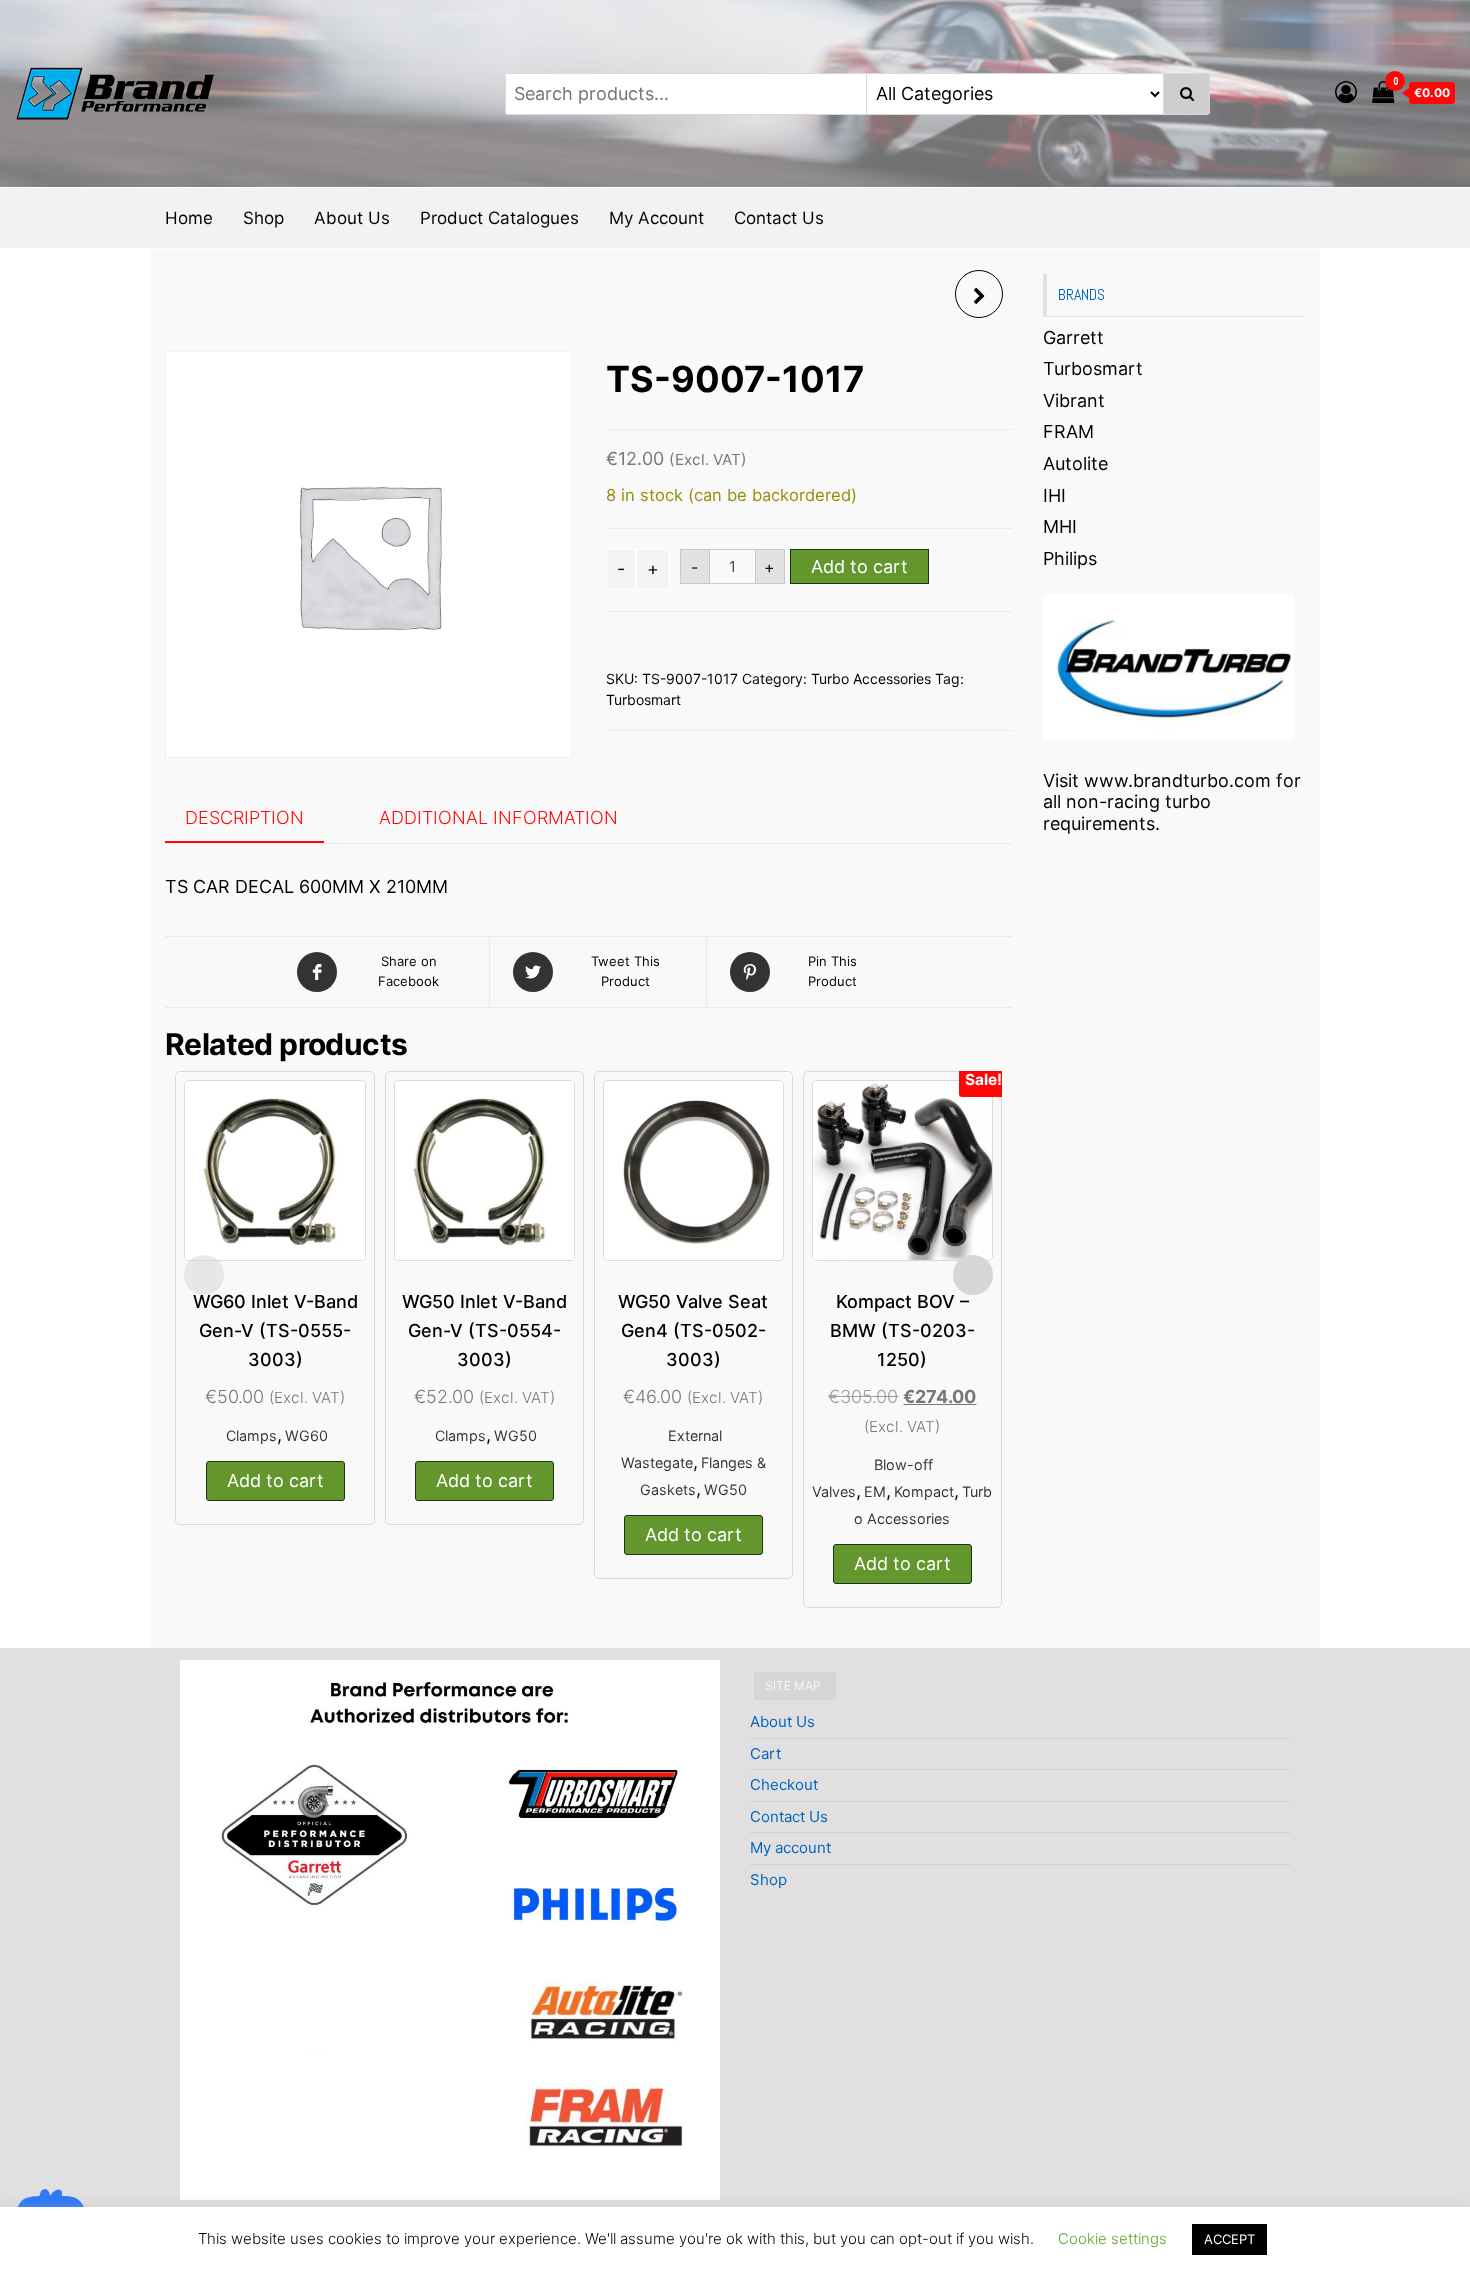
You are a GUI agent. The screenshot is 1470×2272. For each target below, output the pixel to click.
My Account (656, 218)
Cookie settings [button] (1112, 2238)
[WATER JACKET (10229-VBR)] (979, 294)
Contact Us (779, 218)
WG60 (306, 1435)
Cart (765, 1753)
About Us (352, 218)
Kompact (924, 1491)
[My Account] (1346, 92)
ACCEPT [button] (1229, 2239)
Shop (263, 218)
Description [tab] (244, 817)
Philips (1070, 558)
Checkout (784, 1784)
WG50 (515, 1435)
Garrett (1073, 337)
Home (189, 218)
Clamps (251, 1435)
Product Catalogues (499, 218)
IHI (1054, 495)
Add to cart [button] (275, 1480)
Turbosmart (643, 699)
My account (790, 1847)
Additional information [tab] (498, 817)
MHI (1060, 526)
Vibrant (1074, 400)
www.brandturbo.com (1177, 780)
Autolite (1075, 463)
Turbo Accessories (871, 678)
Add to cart (859, 566)
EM (875, 1491)
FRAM (1068, 431)
